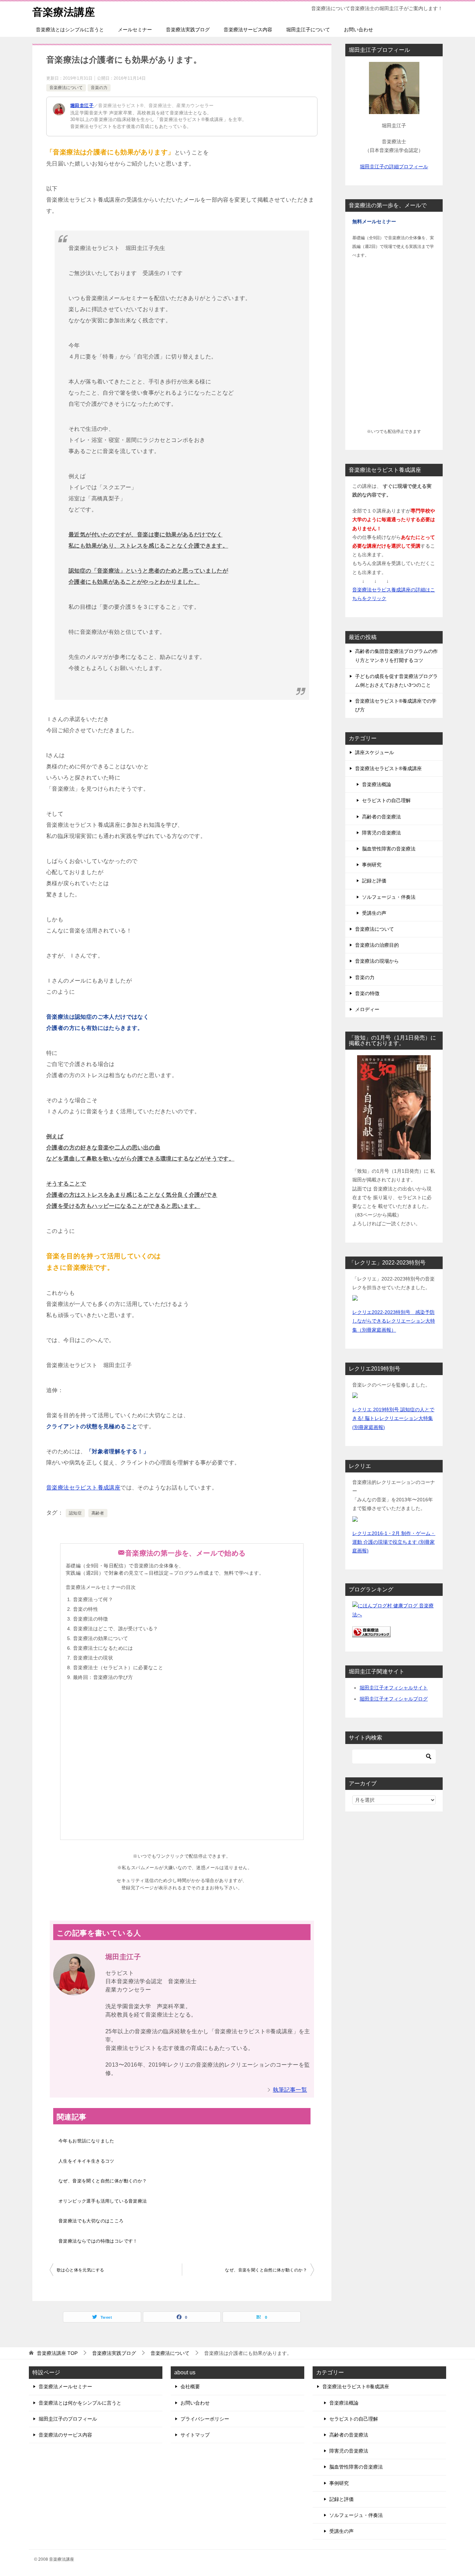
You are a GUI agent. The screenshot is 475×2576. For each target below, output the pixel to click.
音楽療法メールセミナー (65, 2387)
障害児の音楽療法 (381, 833)
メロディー (367, 1009)
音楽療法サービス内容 (248, 30)
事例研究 (372, 865)
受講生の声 (374, 913)
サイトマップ (195, 2435)
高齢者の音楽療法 (381, 817)
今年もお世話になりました (86, 2141)
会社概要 (190, 2387)
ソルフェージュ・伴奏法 (389, 897)
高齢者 (98, 1513)
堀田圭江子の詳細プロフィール (394, 167)
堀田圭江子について (308, 30)
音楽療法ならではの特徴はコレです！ (98, 2241)
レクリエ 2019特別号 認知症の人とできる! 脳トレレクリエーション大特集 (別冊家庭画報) (393, 1418)
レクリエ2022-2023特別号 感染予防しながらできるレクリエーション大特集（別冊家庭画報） (394, 1321)
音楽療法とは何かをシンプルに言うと (80, 2403)
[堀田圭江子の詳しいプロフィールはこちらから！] (394, 110)
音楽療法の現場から (377, 961)
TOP (57, 2353)
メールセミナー (135, 30)
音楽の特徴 (367, 993)
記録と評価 (374, 881)
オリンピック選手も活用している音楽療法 (103, 2201)
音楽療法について (66, 88)
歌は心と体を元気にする (80, 2270)
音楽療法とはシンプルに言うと (70, 30)
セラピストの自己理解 (386, 800)
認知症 (75, 1513)
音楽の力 (99, 88)
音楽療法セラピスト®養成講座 (388, 768)
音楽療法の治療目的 (377, 945)
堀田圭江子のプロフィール (68, 2419)
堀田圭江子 (82, 106)
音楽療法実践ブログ (188, 30)
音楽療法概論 (377, 784)
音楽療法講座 (64, 12)
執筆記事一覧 (290, 2090)
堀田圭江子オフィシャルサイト (394, 1688)
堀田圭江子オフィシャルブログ (394, 1699)
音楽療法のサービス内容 (65, 2435)
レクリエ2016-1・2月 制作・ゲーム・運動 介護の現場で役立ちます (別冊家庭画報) (394, 1542)
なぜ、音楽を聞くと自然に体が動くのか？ (103, 2181)
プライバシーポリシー (205, 2419)
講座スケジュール (375, 752)
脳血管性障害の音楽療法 (389, 849)
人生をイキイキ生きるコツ (86, 2161)
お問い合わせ (359, 30)
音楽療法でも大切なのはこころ (91, 2221)
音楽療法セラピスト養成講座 (83, 1488)
